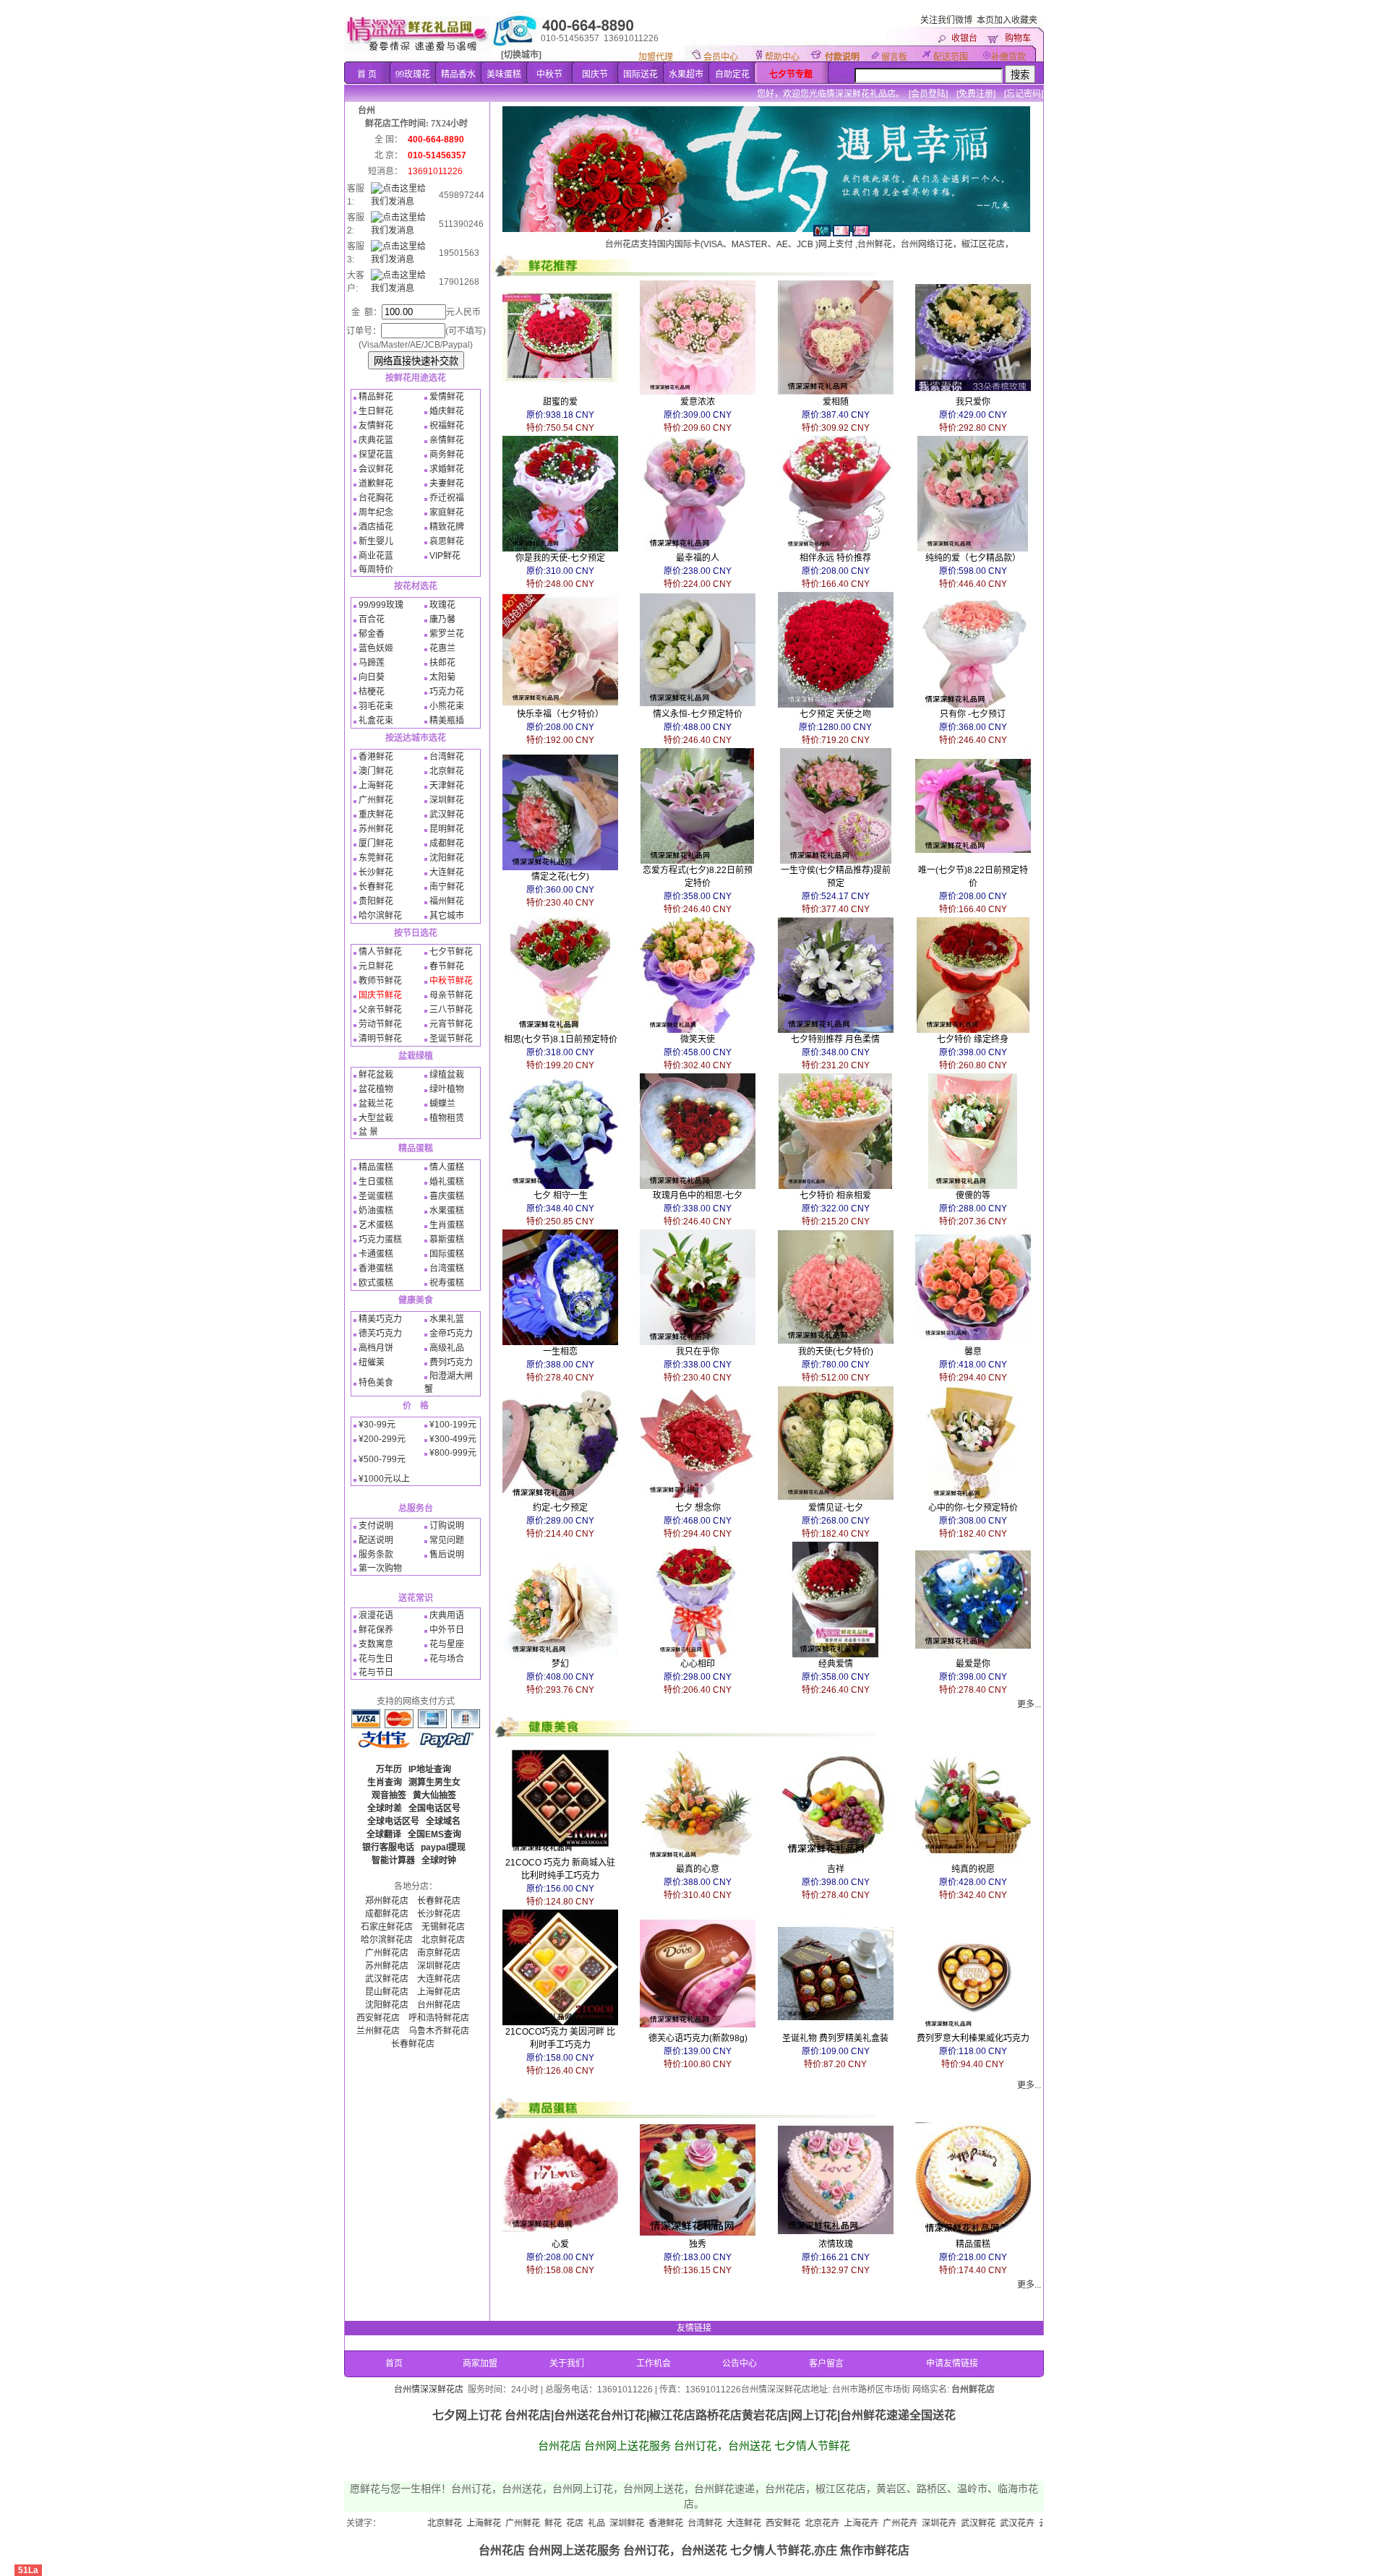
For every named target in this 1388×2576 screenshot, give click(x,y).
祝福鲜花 (447, 426)
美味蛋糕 (504, 74)
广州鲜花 (376, 800)
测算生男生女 (434, 1782)
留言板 (894, 57)
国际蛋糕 (447, 1254)
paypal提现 (443, 1847)
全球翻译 (384, 1834)
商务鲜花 (447, 455)
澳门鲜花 (376, 771)
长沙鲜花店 (439, 1914)
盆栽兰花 (376, 1104)
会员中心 (721, 57)
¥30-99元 (377, 1425)
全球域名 (443, 1821)
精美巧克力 (380, 1319)
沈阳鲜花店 (387, 2005)
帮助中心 (782, 57)
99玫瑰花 (413, 74)
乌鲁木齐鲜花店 (439, 2031)
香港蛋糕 (376, 1268)
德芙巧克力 (380, 1334)
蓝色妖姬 (376, 648)
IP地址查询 (430, 1769)
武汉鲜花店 (387, 1979)
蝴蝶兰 (442, 1104)
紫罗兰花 (447, 634)
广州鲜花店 (387, 1953)
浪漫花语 (376, 1615)
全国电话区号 (434, 1808)
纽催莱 (372, 1362)
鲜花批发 (1032, 2523)
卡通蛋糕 (376, 1254)
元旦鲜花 (376, 966)
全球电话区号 (393, 1821)
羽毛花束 (376, 706)
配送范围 (951, 57)
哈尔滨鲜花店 (387, 1940)
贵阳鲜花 (376, 901)
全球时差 (385, 1808)
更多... (1029, 1704)
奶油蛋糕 (376, 1211)
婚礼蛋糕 (447, 1182)
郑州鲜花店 (387, 1901)
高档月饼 (376, 1348)
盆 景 (368, 1132)
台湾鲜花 (447, 757)
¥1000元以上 (384, 1479)
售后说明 (447, 1555)
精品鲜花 (376, 397)
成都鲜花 (447, 843)
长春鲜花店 (439, 1901)
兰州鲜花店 (378, 2031)
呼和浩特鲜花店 (439, 2018)
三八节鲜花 (451, 1010)
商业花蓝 (376, 556)
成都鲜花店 (387, 1914)
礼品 (494, 2523)
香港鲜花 (376, 757)
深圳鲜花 (447, 800)
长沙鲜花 (376, 872)
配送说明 (376, 1540)
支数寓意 (376, 1644)
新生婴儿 (376, 541)
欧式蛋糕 (376, 1283)
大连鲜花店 (439, 1979)
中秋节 (549, 74)
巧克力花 (447, 692)
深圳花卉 (837, 2523)
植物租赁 (447, 1118)
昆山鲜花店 (387, 1992)
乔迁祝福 (447, 498)
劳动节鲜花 (380, 1024)
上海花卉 (759, 2523)
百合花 (372, 619)
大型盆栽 (376, 1118)
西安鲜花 (681, 2523)
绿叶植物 (447, 1089)
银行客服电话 (388, 1847)
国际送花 (641, 74)
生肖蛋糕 (447, 1225)
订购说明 (447, 1526)
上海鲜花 (376, 786)
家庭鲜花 (447, 512)
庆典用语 (447, 1615)
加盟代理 (656, 57)
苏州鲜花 (376, 829)
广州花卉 (798, 2523)
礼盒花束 (376, 721)
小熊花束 (447, 706)
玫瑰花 (442, 605)
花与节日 (376, 1673)
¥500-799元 (382, 1459)
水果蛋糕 (447, 1211)
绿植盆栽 (447, 1075)
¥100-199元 (453, 1425)
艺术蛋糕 (376, 1225)
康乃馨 (442, 619)
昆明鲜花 (447, 829)
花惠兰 (442, 648)
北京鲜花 (447, 771)
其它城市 (447, 916)
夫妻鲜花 (447, 484)
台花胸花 (376, 498)
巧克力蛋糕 (380, 1240)
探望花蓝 (376, 455)
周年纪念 (376, 512)
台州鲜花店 (439, 2005)
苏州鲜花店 (387, 1966)
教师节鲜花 (380, 981)
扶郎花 (442, 663)
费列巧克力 (451, 1362)
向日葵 (372, 677)
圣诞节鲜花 (451, 1039)
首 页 (367, 74)
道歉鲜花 (376, 484)
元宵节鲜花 (451, 1024)
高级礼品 (447, 1348)
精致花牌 (447, 527)
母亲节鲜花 (451, 995)
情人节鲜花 (380, 952)
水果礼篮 (447, 1319)
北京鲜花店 (443, 1940)
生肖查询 (385, 1782)
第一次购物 (380, 1568)
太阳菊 (442, 677)
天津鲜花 (447, 786)
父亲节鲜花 (380, 1010)
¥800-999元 (453, 1453)
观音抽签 (389, 1795)
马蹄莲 (372, 663)
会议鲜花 (376, 469)
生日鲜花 (376, 411)
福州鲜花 (447, 901)
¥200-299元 (382, 1439)
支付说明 (376, 1526)
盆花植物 (376, 1089)
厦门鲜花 (376, 843)
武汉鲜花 (447, 815)
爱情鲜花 (447, 397)
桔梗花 (372, 692)
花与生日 (376, 1659)
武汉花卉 (915, 2523)
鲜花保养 (376, 1630)
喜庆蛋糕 (447, 1196)
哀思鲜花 (447, 541)
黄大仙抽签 (434, 1795)
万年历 (389, 1769)
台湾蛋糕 (447, 1268)
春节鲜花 (447, 966)
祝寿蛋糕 (447, 1283)
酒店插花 (376, 527)
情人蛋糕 (447, 1167)
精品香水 (458, 74)
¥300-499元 (453, 1439)
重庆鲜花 (376, 815)
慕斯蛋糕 (447, 1240)
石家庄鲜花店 (387, 1927)
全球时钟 (439, 1860)
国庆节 (595, 74)
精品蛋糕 (376, 1167)
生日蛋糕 (376, 1182)
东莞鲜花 (376, 858)
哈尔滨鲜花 (380, 916)
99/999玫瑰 (381, 605)
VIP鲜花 (445, 556)
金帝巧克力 (451, 1334)
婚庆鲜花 (447, 411)
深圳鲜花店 (439, 1966)
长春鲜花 (376, 887)
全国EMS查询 (434, 1834)
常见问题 (447, 1540)
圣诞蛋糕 (376, 1196)
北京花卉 (720, 2523)
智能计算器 (393, 1860)
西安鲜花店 (378, 2018)
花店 (473, 2523)
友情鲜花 (376, 426)
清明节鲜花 (380, 1039)
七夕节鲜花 (451, 952)
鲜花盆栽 (376, 1075)
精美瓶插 (447, 721)
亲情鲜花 (447, 440)
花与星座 (447, 1644)
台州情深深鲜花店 (429, 2390)
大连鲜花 (447, 872)
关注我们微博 (946, 20)
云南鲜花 (954, 2523)
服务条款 (376, 1555)
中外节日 (447, 1630)
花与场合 (447, 1659)
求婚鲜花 (447, 469)
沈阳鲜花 (447, 858)
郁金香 (372, 634)
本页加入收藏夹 (1007, 20)
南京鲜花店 (439, 1953)
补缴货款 (1008, 57)
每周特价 (376, 570)
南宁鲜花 (447, 887)
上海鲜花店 (439, 1992)
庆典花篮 (376, 440)
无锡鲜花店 (443, 1927)
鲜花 (451, 2523)
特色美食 (376, 1383)
